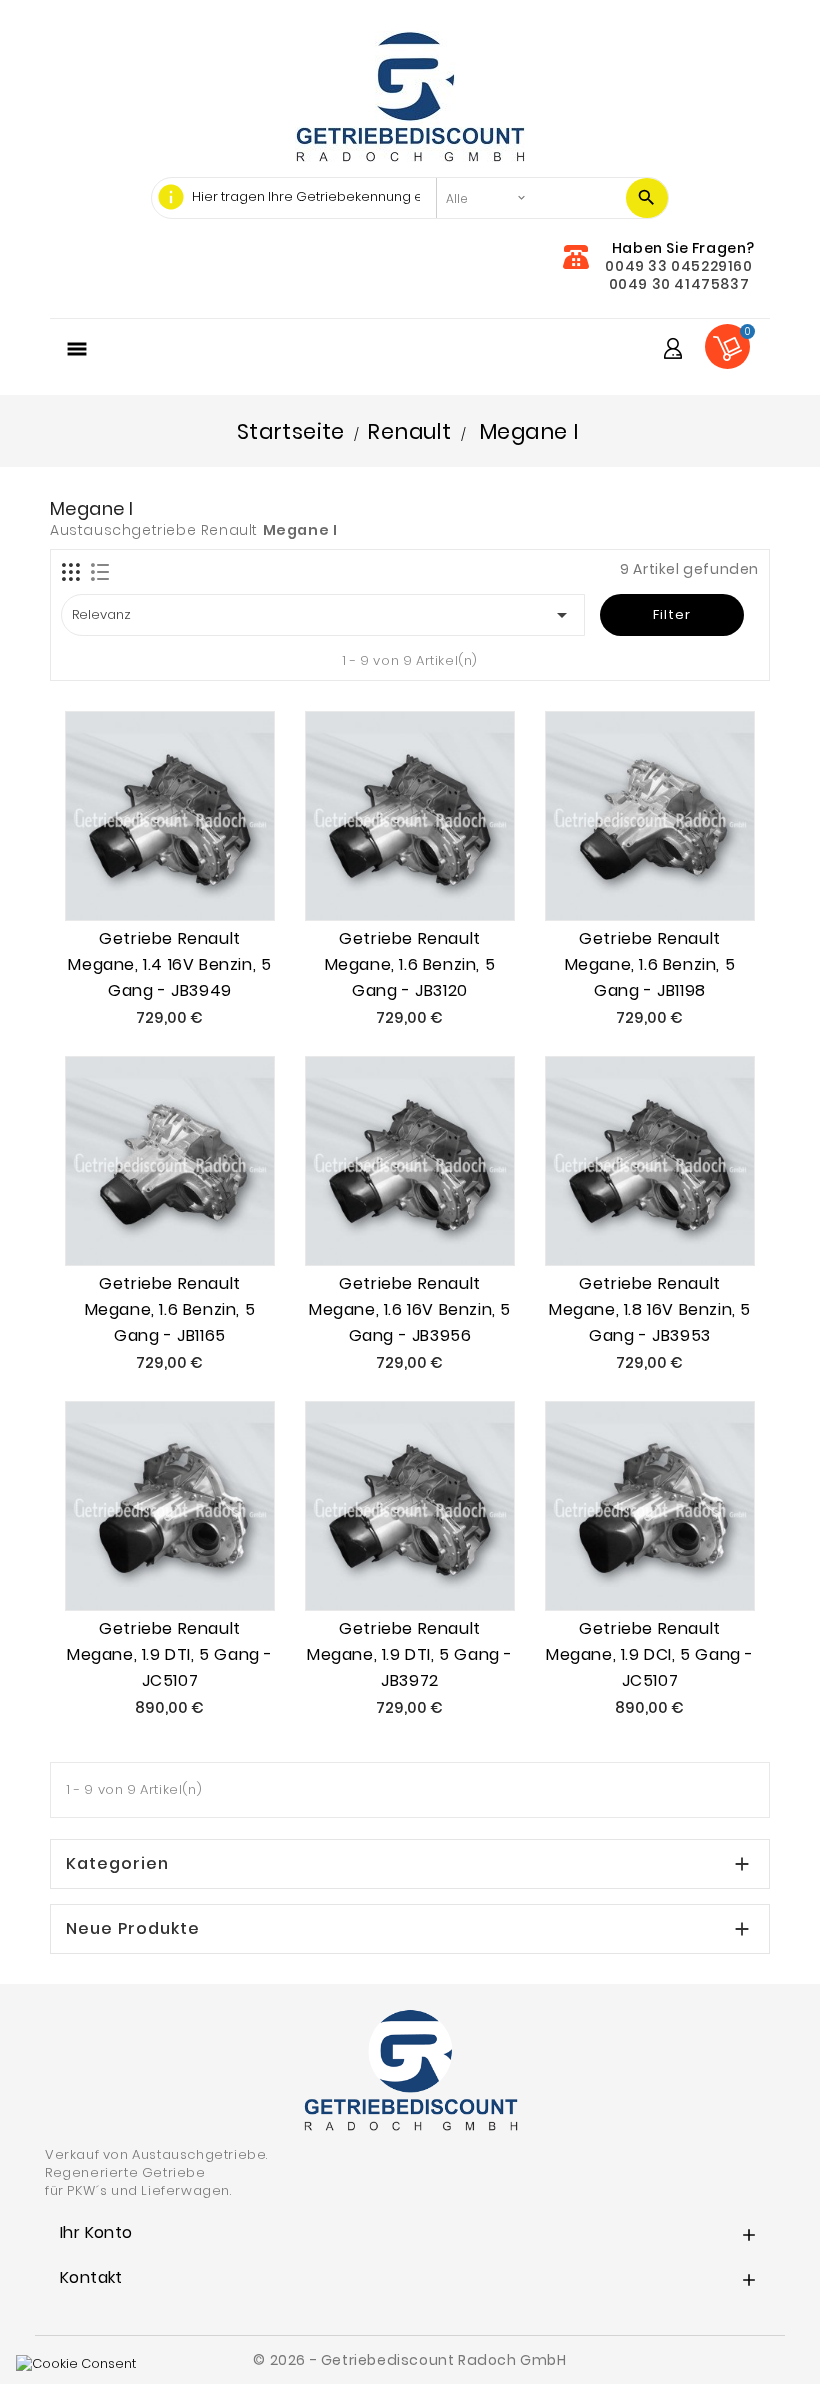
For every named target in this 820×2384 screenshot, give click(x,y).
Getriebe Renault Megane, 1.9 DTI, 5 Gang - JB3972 (410, 1654)
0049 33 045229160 (678, 266)
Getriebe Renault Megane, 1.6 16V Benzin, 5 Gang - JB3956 (410, 1309)
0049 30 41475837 (679, 284)
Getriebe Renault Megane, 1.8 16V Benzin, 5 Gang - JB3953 (650, 1309)
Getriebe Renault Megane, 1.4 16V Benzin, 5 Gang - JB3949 (169, 964)
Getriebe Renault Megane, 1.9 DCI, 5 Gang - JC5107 (650, 1654)
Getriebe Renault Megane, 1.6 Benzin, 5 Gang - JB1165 (170, 1309)
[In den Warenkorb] (147, 879)
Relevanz (323, 615)
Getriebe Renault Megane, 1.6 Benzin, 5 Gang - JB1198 (650, 964)
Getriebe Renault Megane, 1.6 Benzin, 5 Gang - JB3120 (410, 964)
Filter (672, 614)
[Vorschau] (193, 879)
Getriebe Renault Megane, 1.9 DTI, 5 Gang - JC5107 (170, 1654)
